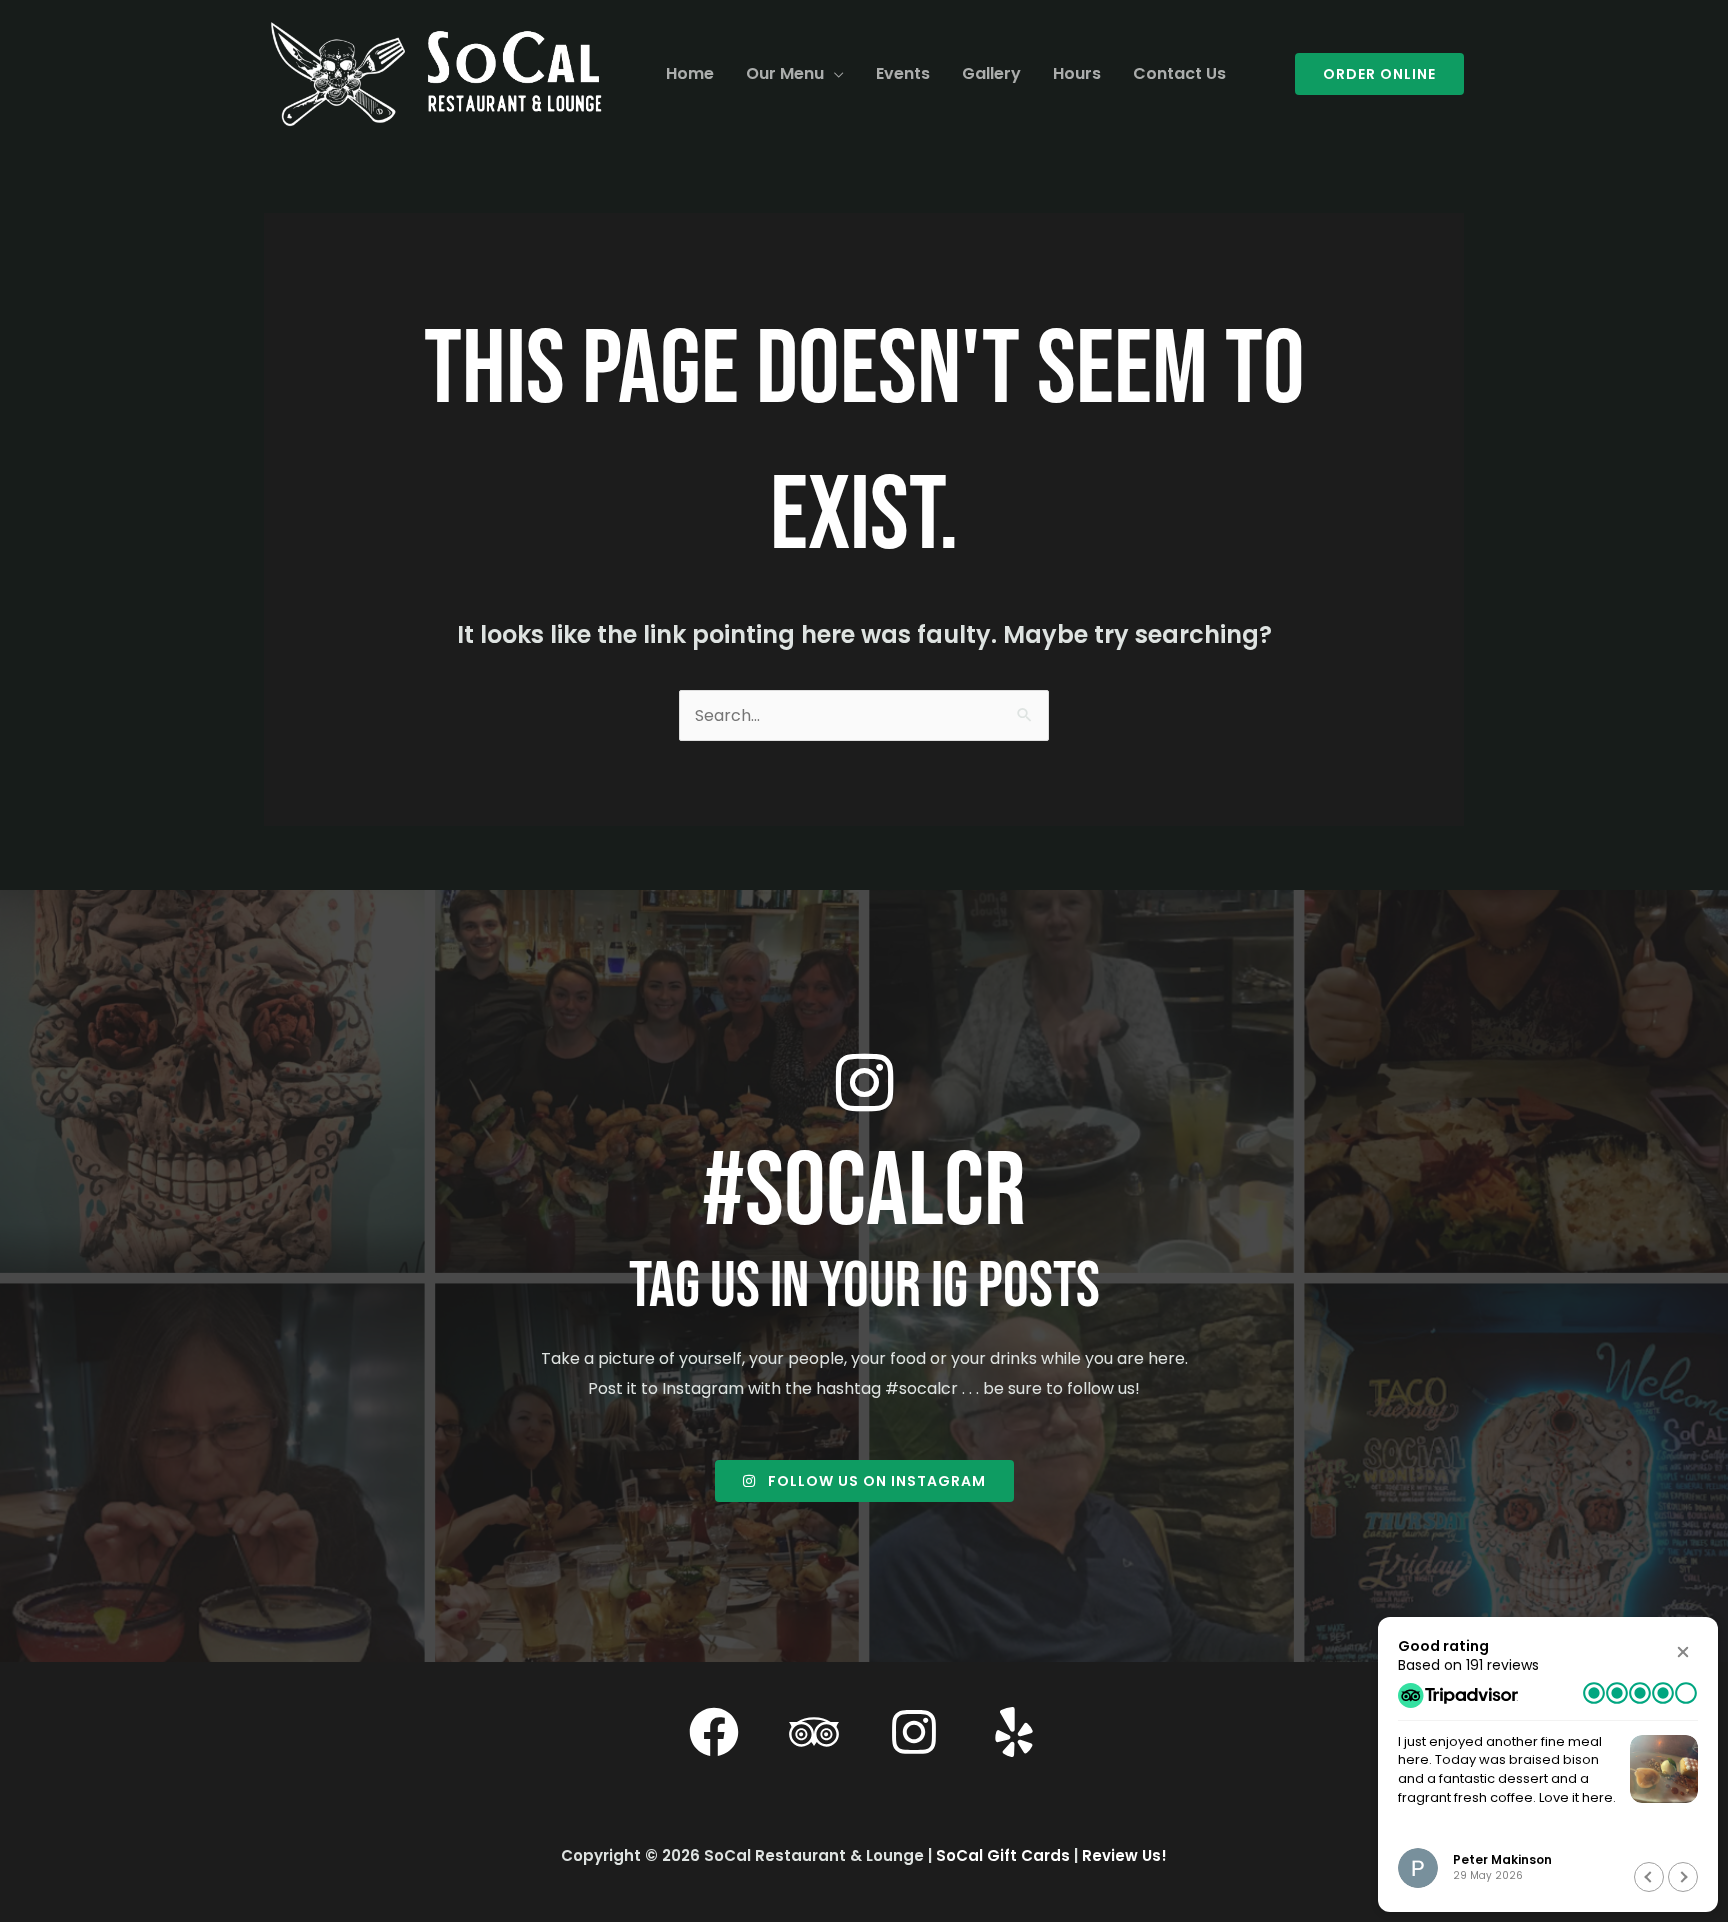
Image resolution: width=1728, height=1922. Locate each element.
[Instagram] (914, 1732)
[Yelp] (1014, 1732)
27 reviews (1502, 1665)
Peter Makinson (1502, 1859)
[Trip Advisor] (814, 1732)
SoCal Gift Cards (1003, 1855)
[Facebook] (714, 1732)
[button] (834, 74)
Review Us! (1124, 1855)
